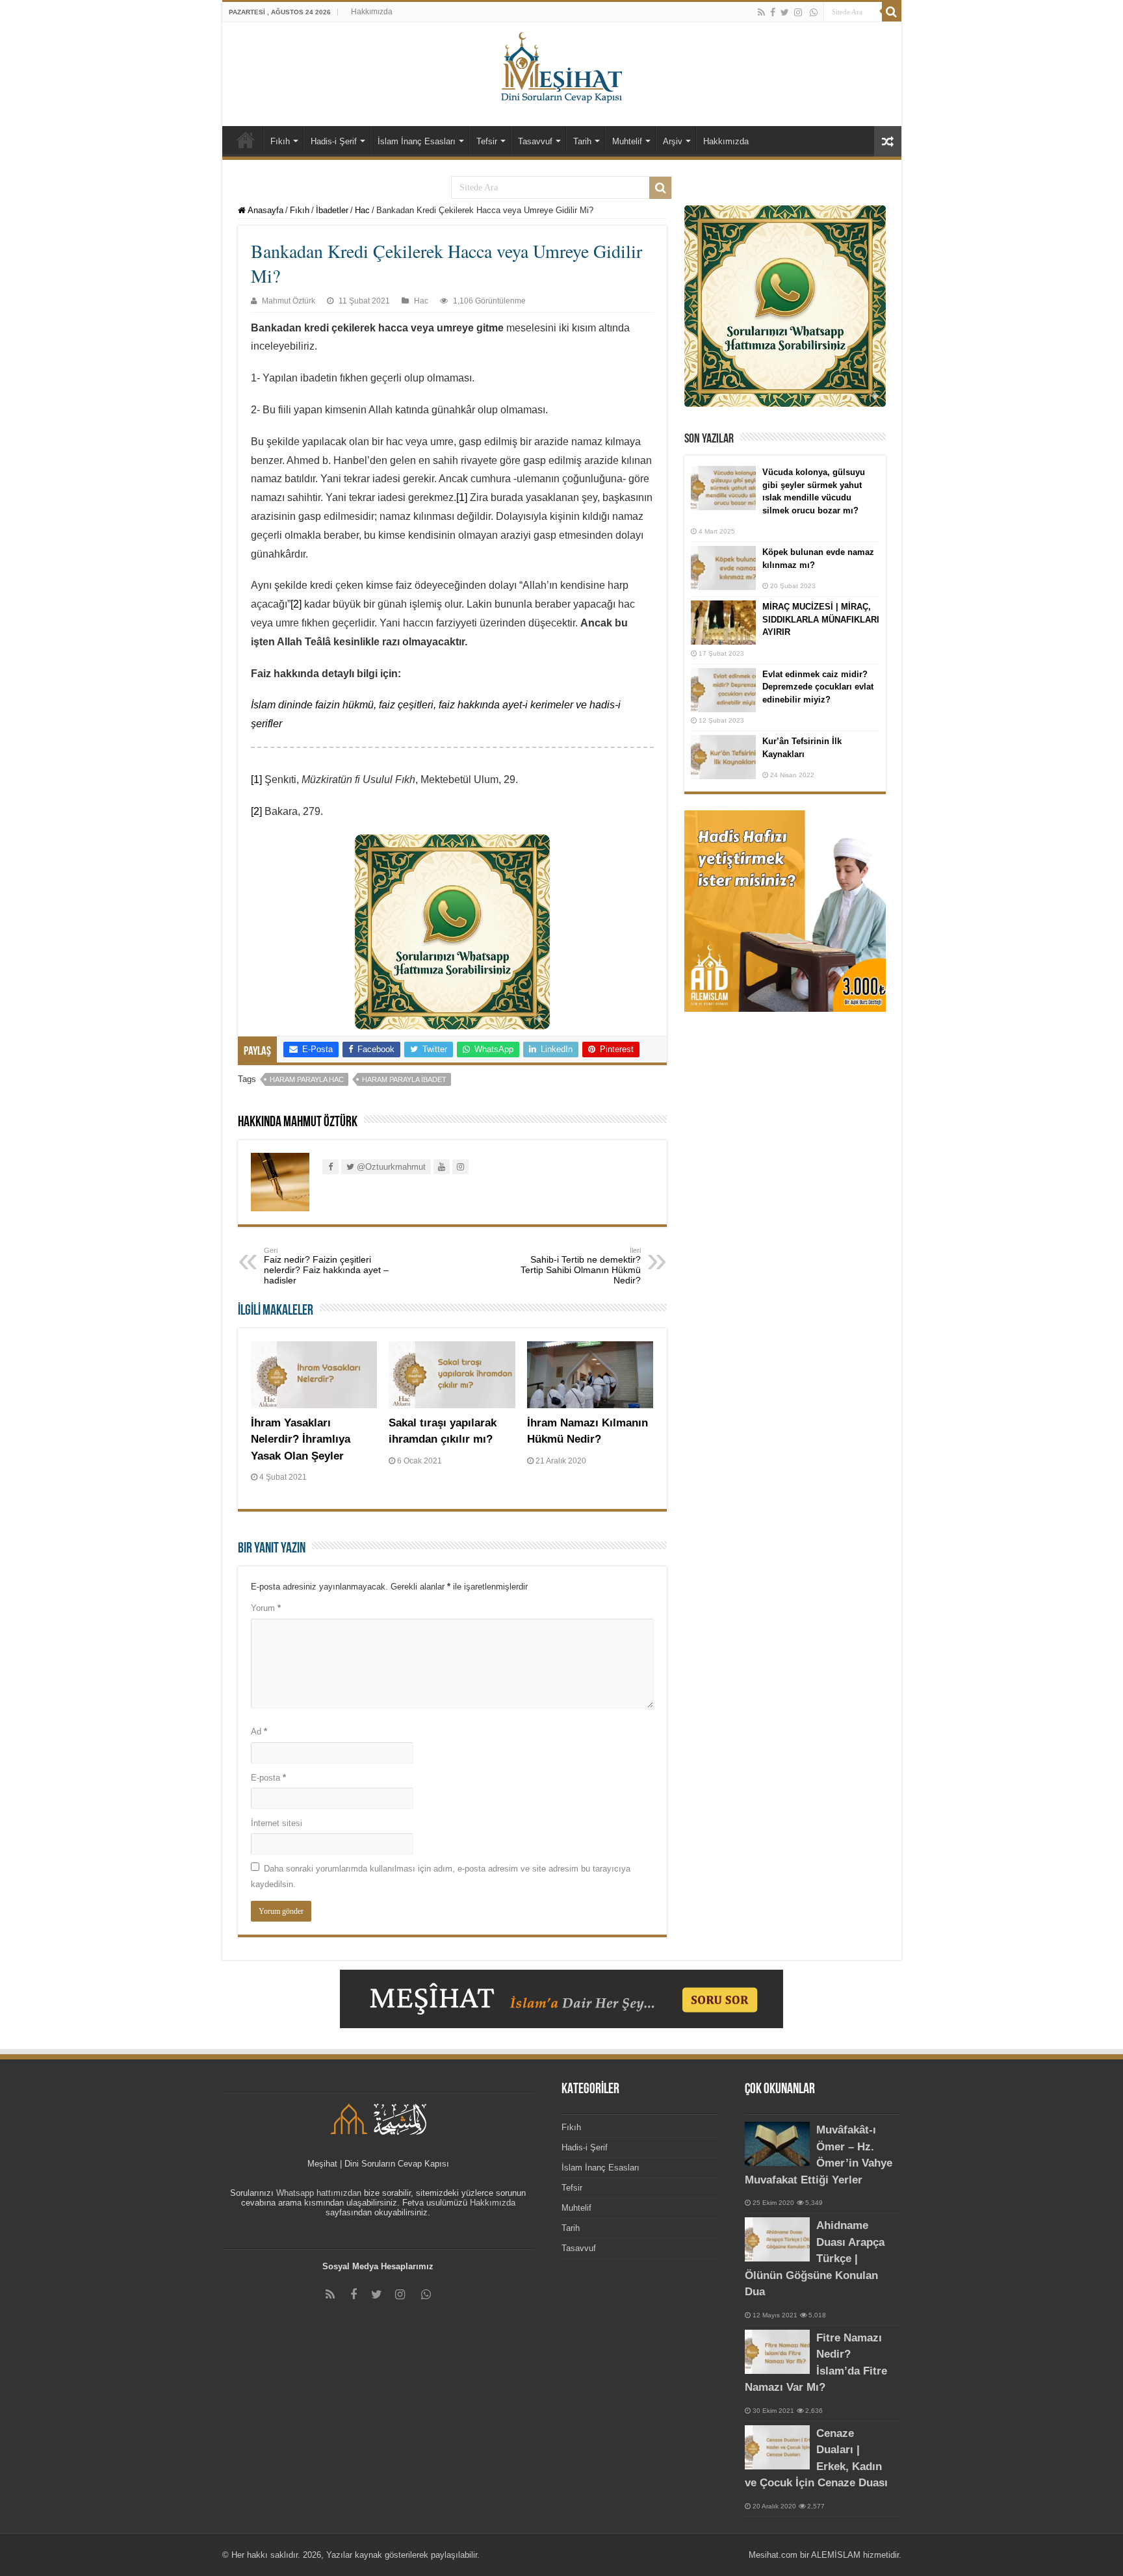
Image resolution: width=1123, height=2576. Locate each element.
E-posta (268, 1778)
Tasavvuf (535, 141)
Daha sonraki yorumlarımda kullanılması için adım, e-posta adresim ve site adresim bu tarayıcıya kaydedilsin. (441, 1876)
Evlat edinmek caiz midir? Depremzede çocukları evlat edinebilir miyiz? (818, 687)
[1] (462, 497)
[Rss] (761, 12)
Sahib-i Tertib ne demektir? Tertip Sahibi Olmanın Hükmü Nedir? (581, 1266)
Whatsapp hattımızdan (319, 2193)
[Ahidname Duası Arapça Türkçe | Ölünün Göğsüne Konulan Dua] (777, 2239)
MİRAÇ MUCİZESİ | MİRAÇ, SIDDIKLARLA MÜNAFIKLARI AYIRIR (821, 619)
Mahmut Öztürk (289, 301)
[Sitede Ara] (892, 12)
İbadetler (332, 210)
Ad (259, 1732)
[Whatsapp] (814, 12)
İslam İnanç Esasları (417, 141)
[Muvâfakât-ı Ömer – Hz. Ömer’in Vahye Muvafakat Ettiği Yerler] (777, 2144)
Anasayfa (265, 210)
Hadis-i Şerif (334, 141)
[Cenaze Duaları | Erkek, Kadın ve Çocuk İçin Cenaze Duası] (777, 2447)
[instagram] (798, 12)
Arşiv (673, 141)
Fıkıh (280, 141)
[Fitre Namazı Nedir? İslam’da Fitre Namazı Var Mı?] (777, 2352)
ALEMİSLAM (836, 2555)
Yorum (266, 1608)
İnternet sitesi (277, 1823)
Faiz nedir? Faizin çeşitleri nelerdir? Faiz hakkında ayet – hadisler (326, 1266)
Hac (362, 210)
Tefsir (487, 141)
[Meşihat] (562, 65)
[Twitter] (785, 12)
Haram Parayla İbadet (404, 1079)
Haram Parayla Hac (307, 1079)
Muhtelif (627, 141)
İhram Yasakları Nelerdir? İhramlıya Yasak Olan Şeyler (301, 1439)
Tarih (582, 141)
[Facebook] (773, 12)
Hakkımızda (372, 12)
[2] (296, 604)
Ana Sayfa (246, 140)
